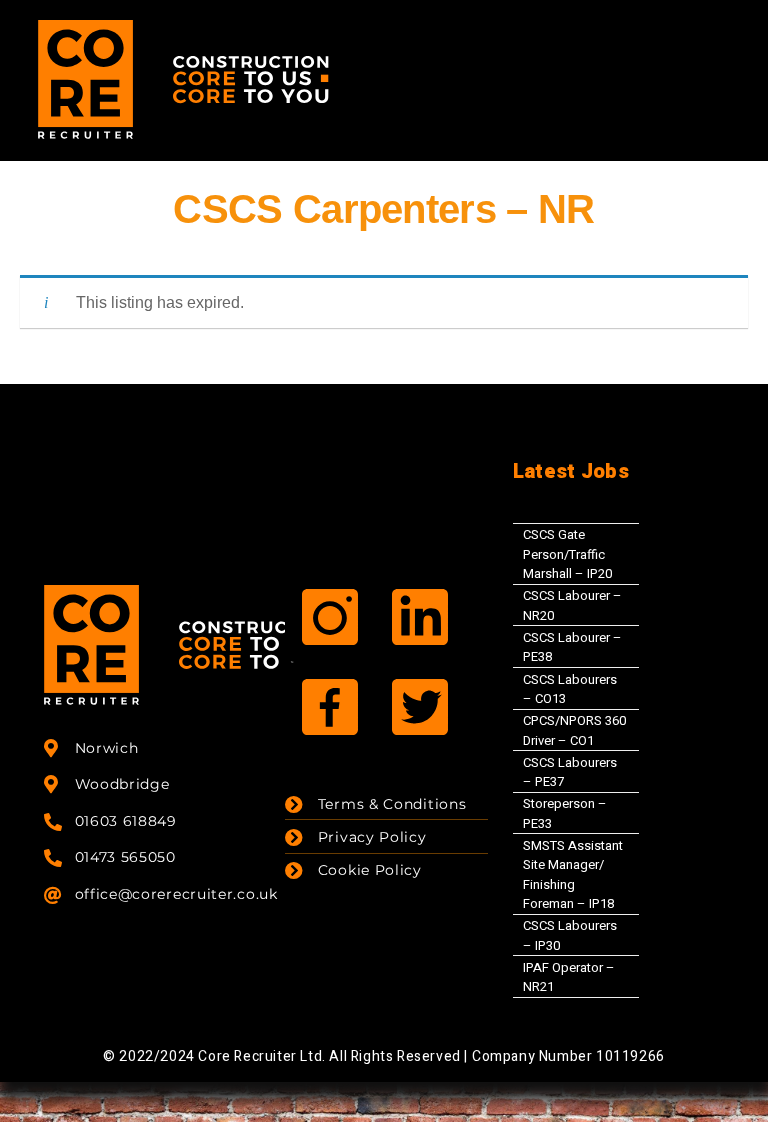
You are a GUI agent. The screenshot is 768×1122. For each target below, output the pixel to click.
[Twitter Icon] (420, 707)
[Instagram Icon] (330, 617)
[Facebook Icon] (330, 707)
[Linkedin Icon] (420, 617)
